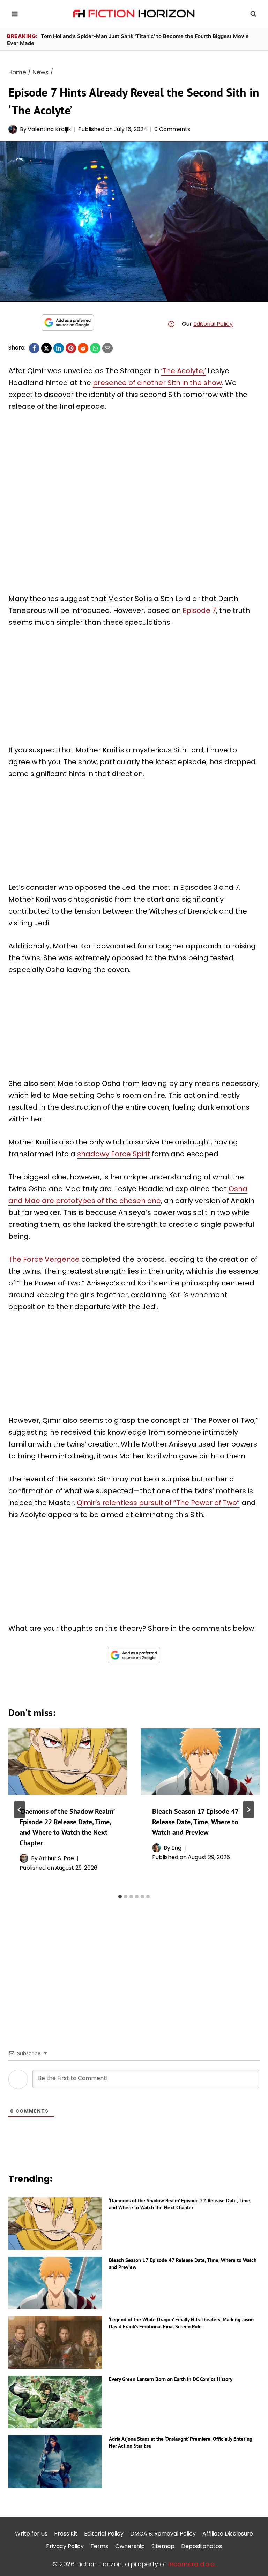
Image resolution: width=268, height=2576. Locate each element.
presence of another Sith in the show (157, 383)
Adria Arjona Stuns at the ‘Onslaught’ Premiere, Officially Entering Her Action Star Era (181, 2442)
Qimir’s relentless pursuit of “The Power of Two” (158, 1503)
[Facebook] (34, 348)
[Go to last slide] (20, 1810)
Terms (99, 2546)
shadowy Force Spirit (114, 1154)
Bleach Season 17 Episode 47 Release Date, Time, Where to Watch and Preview (195, 1822)
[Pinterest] (71, 348)
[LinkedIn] (59, 348)
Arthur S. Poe (56, 1858)
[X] (46, 348)
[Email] (107, 348)
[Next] (248, 1810)
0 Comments (172, 129)
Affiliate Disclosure (228, 2534)
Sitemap (163, 2546)
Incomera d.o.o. (192, 2564)
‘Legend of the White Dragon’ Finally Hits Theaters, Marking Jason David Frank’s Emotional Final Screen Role (181, 2323)
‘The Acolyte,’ (183, 371)
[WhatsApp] (95, 348)
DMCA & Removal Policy (163, 2534)
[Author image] (13, 129)
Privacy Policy (65, 2546)
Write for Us (31, 2534)
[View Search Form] (253, 14)
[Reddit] (83, 348)
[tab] (120, 1897)
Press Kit (66, 2534)
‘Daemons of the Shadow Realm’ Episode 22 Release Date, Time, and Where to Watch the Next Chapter (180, 2204)
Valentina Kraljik (49, 129)
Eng (176, 1848)
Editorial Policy (213, 324)
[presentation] (68, 1762)
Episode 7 (199, 610)
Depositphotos (202, 2546)
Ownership (130, 2546)
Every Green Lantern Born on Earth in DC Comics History (171, 2379)
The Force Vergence (44, 1259)
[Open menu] (15, 14)
